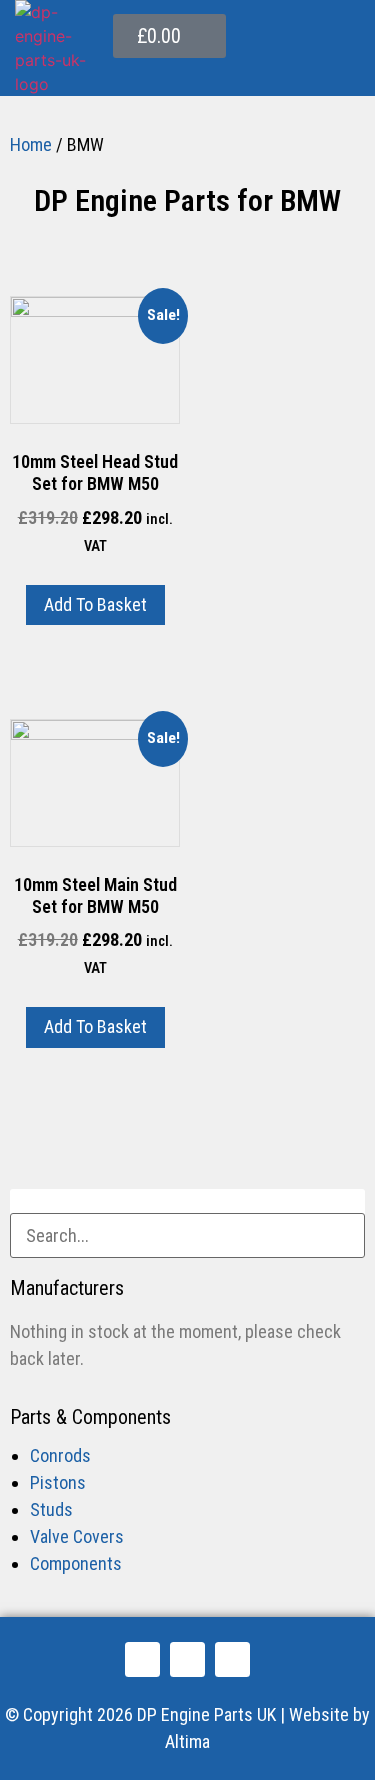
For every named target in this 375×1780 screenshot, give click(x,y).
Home (31, 144)
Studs (51, 1509)
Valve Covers (77, 1536)
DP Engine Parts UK (206, 1714)
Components (76, 1563)
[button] (344, 72)
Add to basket (95, 604)
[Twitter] (187, 1659)
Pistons (58, 1482)
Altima (187, 1741)
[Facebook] (142, 1659)
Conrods (60, 1455)
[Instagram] (232, 1659)
